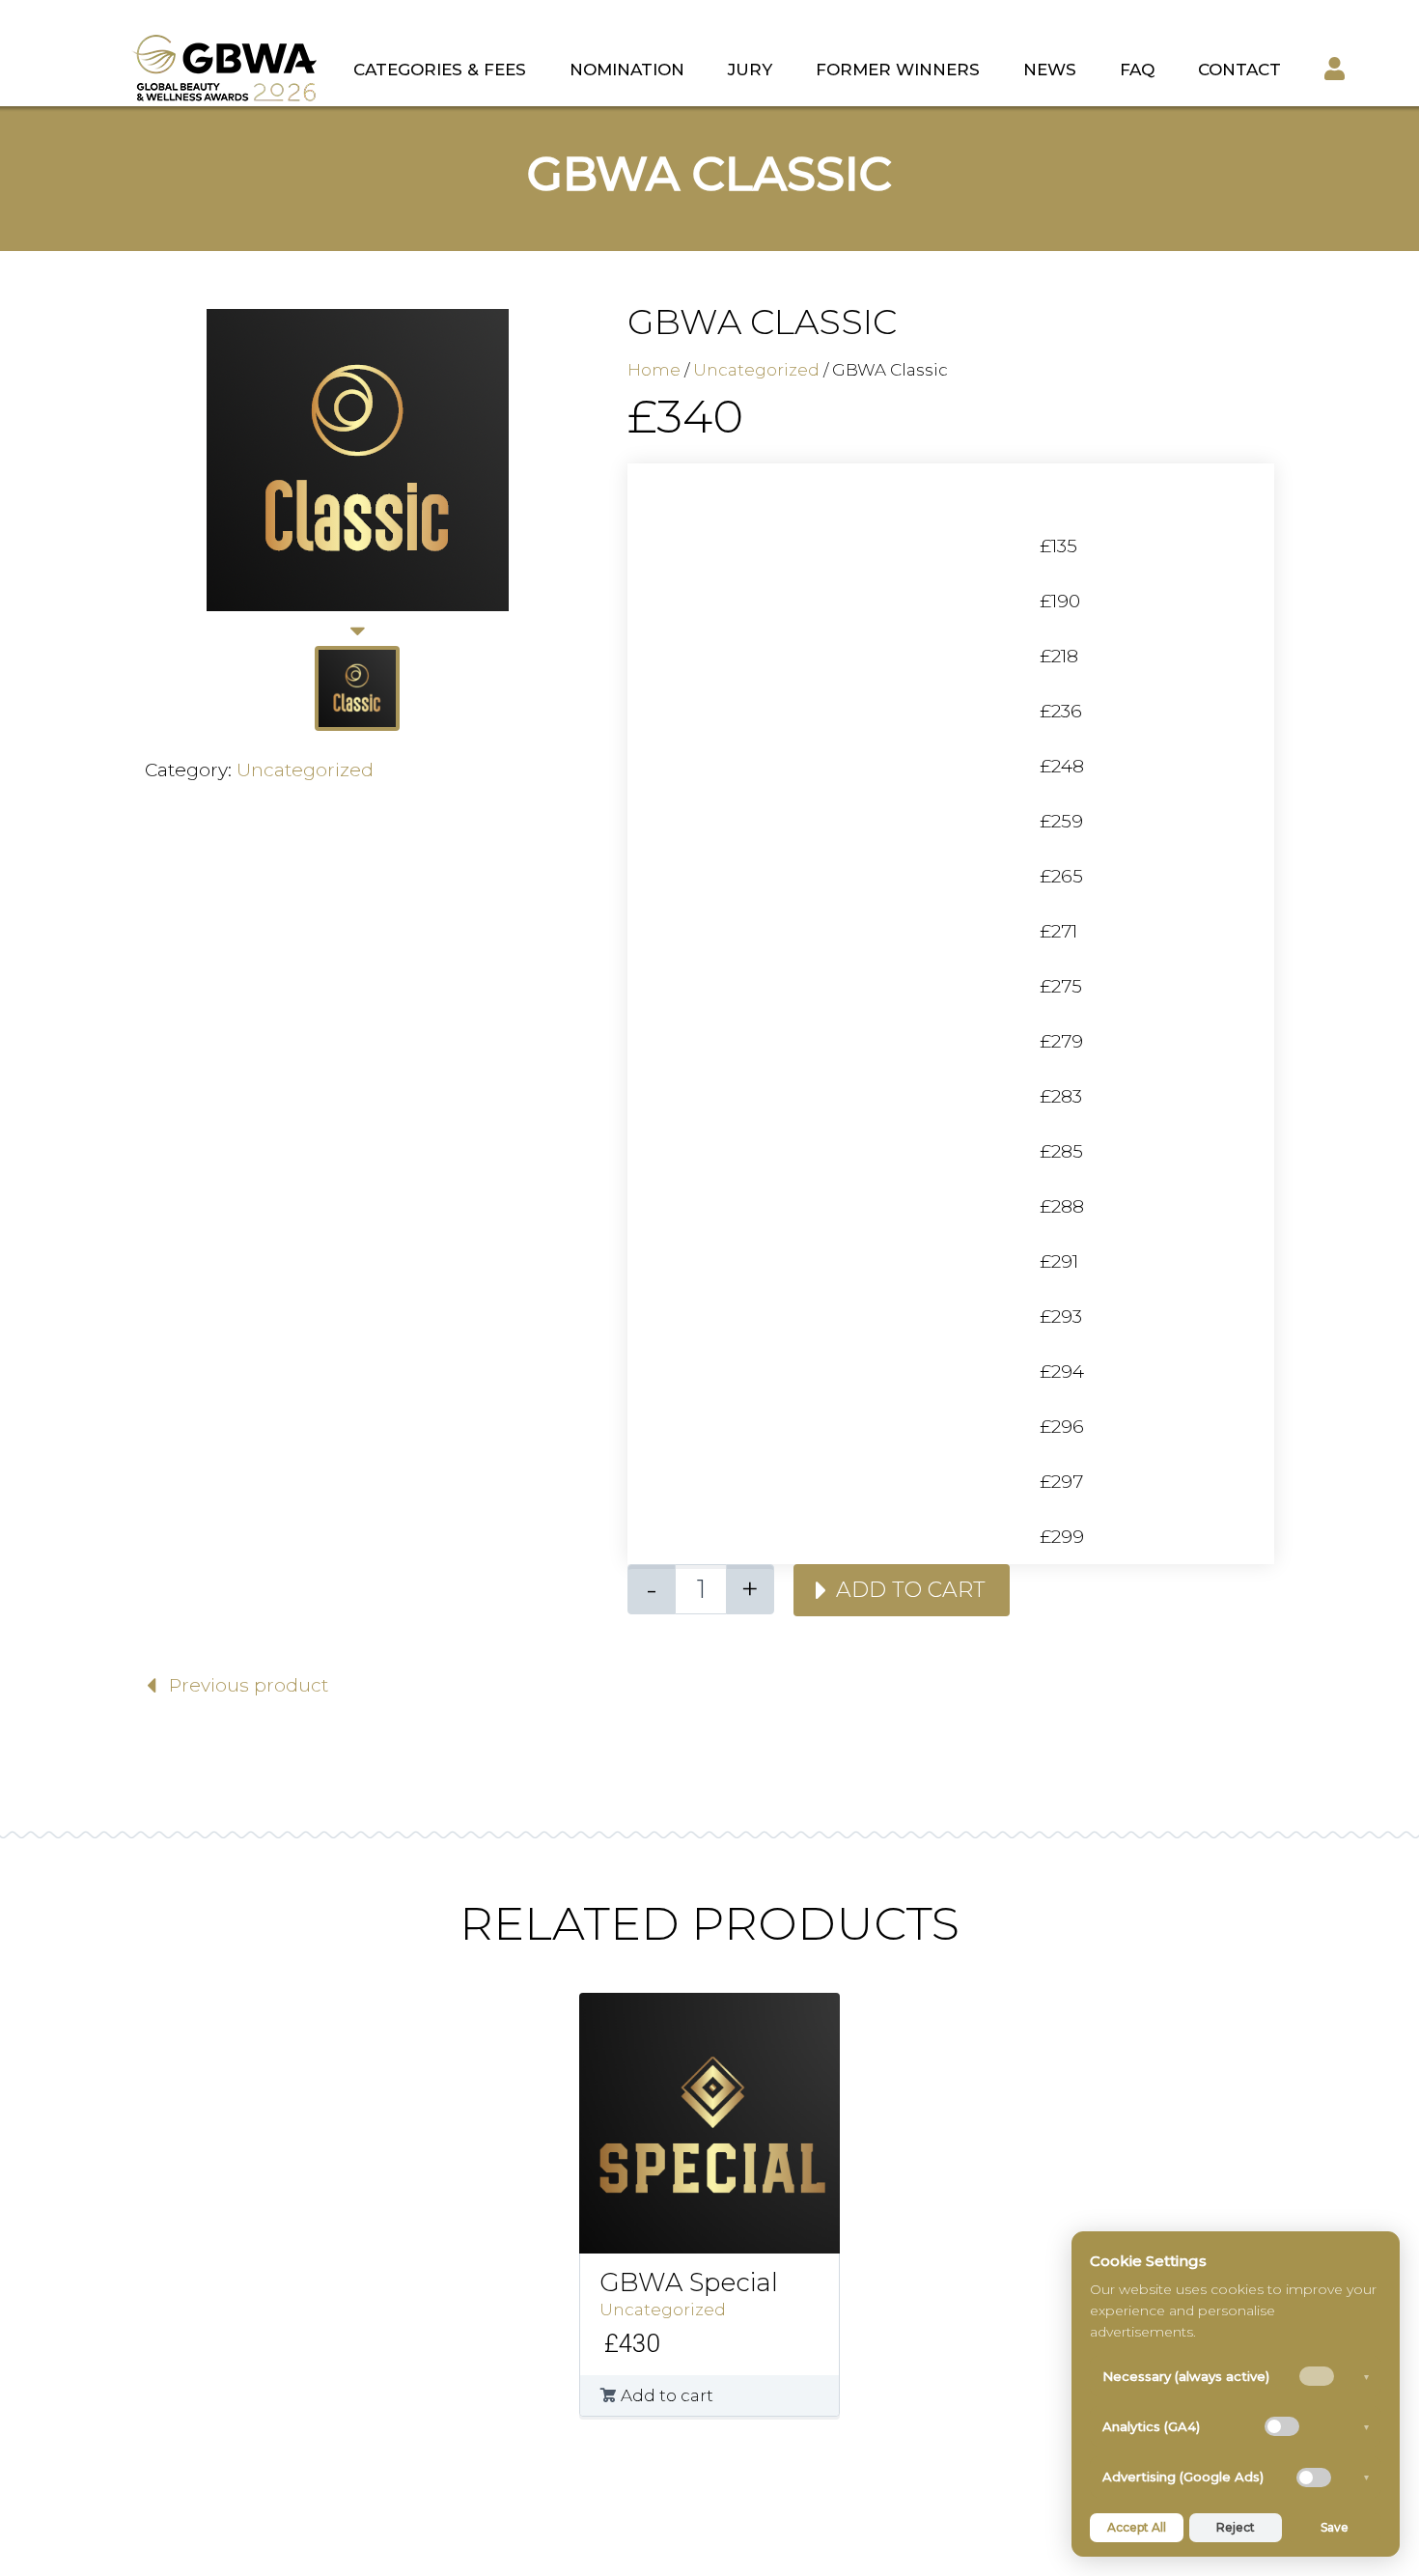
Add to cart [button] (667, 2395)
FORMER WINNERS (898, 70)
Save (1335, 2527)
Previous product (249, 1685)
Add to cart (911, 1590)
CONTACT (1239, 70)
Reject (1236, 2527)
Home (654, 370)
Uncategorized (305, 770)
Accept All (1137, 2527)
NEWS (1050, 70)
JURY (750, 70)
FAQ (1137, 70)
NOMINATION (627, 70)
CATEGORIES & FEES (440, 70)
